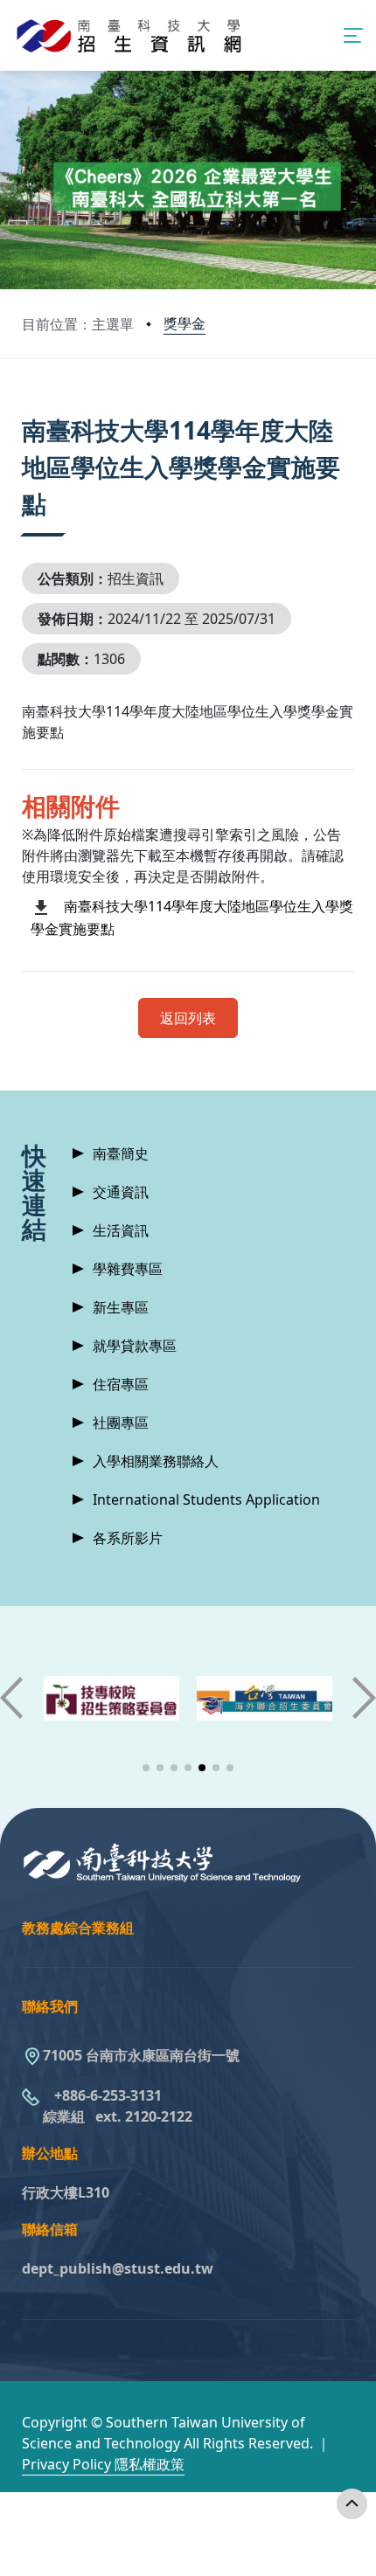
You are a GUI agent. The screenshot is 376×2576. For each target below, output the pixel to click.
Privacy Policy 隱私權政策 (103, 2464)
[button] (146, 1768)
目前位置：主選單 (78, 324)
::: (26, 409)
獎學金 (185, 323)
